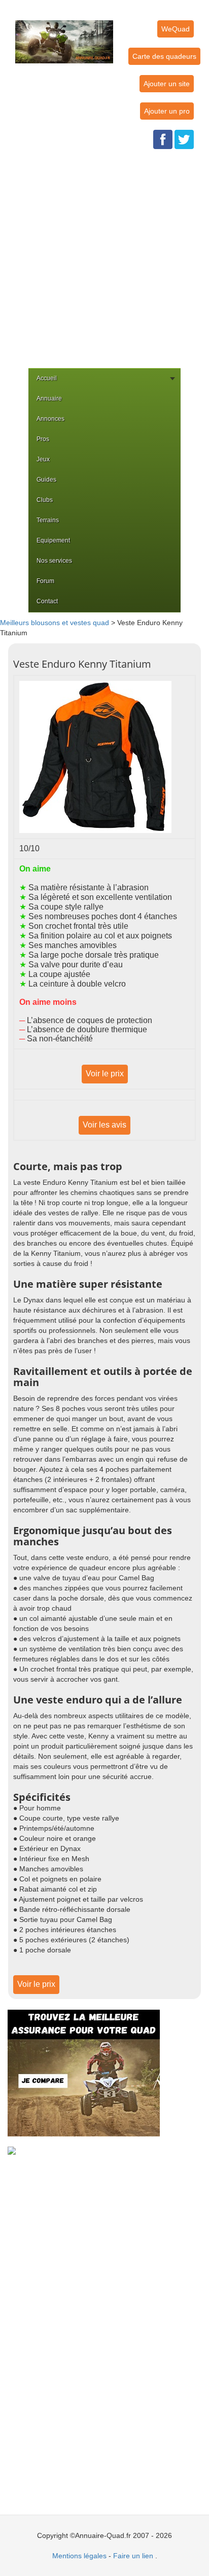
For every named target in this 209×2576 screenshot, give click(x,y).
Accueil (47, 378)
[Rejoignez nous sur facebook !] (163, 139)
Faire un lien (133, 2556)
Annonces (50, 419)
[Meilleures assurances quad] (84, 2072)
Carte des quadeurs (164, 56)
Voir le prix (105, 1074)
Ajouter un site (167, 84)
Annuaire (49, 398)
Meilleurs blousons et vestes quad (55, 623)
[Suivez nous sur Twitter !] (184, 139)
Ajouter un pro (167, 111)
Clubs (45, 500)
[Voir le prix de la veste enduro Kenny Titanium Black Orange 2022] (95, 756)
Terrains (48, 520)
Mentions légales (79, 2556)
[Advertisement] (104, 259)
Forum (45, 581)
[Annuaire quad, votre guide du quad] (64, 36)
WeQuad (176, 29)
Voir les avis (104, 1125)
